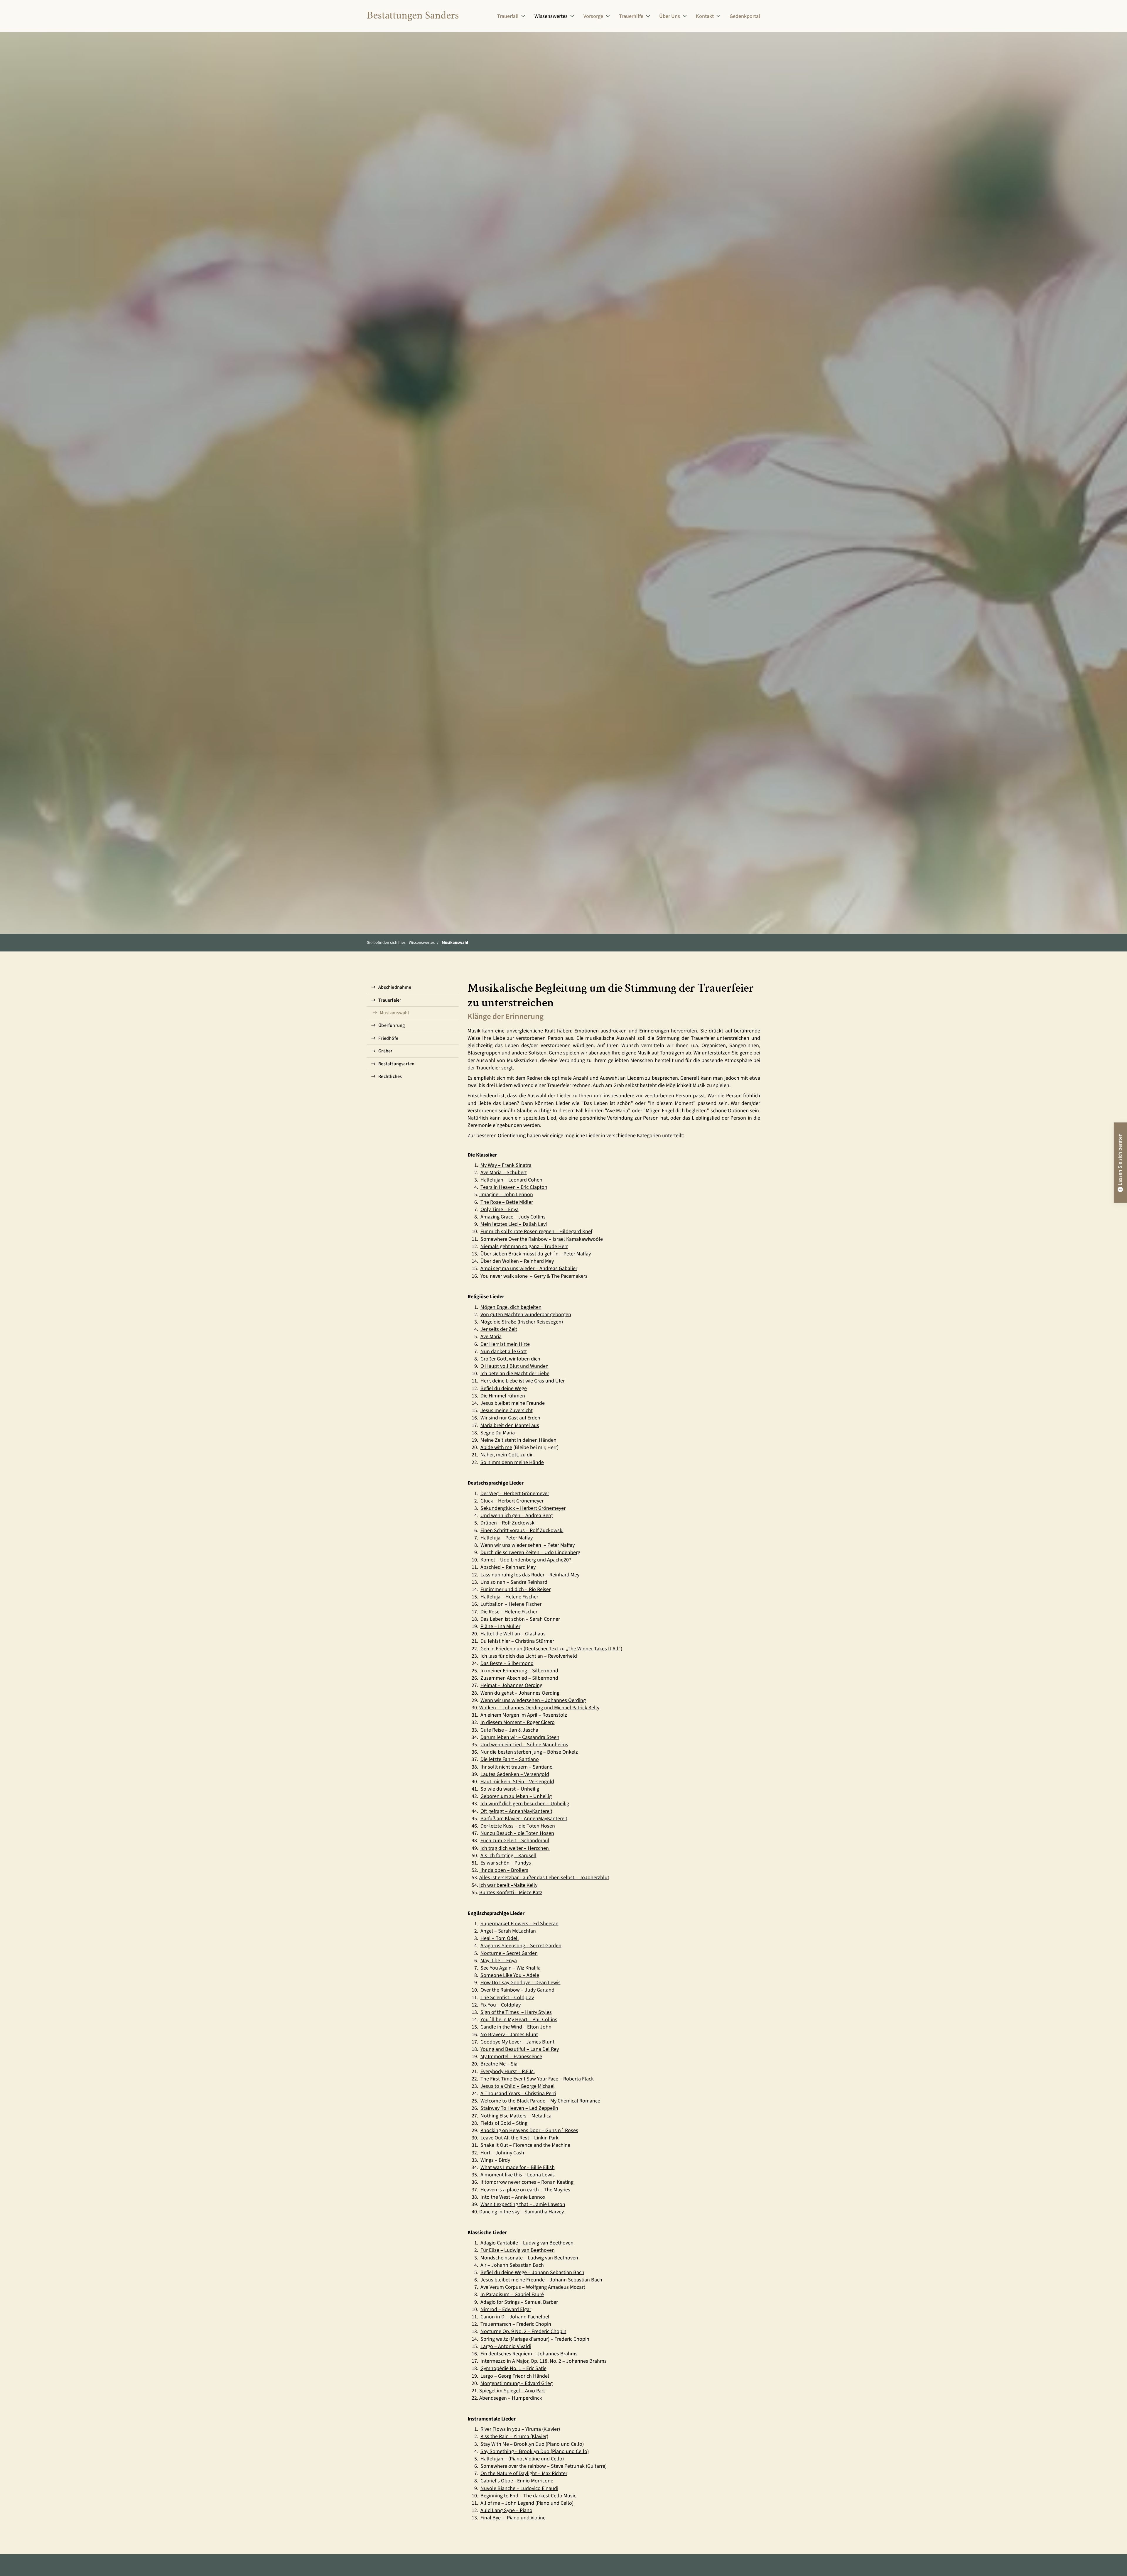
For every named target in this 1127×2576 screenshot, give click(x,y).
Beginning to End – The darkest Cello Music (528, 2496)
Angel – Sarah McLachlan (508, 1931)
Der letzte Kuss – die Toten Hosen (518, 1826)
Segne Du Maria (498, 1433)
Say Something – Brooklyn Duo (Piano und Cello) (535, 2451)
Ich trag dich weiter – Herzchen (515, 1848)
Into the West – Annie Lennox (513, 2197)
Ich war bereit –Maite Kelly (508, 1885)
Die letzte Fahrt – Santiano (510, 1759)
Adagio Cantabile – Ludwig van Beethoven (527, 2243)
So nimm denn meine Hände (512, 1462)
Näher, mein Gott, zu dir (507, 1455)
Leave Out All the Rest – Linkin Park (519, 2138)
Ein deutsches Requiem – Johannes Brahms (529, 2354)
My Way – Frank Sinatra (506, 1165)
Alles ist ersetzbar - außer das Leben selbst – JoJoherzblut (544, 1878)
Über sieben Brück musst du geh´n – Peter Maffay (536, 1254)
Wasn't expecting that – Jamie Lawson (523, 2204)
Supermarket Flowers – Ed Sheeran (519, 1924)
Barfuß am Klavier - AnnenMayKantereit (524, 1819)
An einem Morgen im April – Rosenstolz (524, 1715)
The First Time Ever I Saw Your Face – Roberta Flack (537, 2079)
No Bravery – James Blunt (509, 2035)
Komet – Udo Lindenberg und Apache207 (526, 1560)
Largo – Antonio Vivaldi (506, 2346)
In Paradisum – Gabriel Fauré (512, 2294)
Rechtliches (390, 1076)
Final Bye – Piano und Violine (513, 2518)
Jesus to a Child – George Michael (518, 2086)
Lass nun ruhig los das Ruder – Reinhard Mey (530, 1575)
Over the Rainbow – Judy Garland (517, 1990)
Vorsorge (593, 16)
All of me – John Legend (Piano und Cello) (527, 2503)
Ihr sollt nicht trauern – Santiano (517, 1767)
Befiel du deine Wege (504, 1388)
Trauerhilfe (631, 16)
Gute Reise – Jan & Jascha (509, 1730)
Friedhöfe (388, 1038)
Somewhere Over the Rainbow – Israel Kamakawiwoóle (542, 1239)
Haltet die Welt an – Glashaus (513, 1634)
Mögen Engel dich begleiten (511, 1307)
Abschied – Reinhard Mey (508, 1567)
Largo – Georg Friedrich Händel (515, 2376)
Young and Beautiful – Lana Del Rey (520, 2049)
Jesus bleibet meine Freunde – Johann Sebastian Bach (541, 2280)
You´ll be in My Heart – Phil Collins (519, 2020)
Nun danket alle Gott (504, 1352)
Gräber (385, 1051)
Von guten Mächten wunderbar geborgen (526, 1315)
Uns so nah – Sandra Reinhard (514, 1582)
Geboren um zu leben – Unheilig (516, 1796)
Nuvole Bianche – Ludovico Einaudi (519, 2488)
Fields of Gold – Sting (504, 2123)
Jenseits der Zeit (499, 1329)
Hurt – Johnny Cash (502, 2153)
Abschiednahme (395, 987)
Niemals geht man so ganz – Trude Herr (524, 1246)
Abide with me (496, 1447)
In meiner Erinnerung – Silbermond (519, 1671)
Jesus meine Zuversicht (507, 1410)
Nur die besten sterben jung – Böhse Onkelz (529, 1752)
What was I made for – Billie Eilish (518, 2167)
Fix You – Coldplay (501, 2005)
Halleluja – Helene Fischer (509, 1597)
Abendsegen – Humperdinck (511, 2398)
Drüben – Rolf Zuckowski (508, 1523)
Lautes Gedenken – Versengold (515, 1774)
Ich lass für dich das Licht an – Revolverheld (529, 1656)
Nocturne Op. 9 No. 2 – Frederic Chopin (523, 2331)
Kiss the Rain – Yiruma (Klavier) (514, 2436)
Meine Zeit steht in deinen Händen (518, 1440)
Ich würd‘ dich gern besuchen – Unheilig (525, 1804)
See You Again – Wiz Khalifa (511, 1968)
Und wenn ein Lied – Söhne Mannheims (524, 1745)
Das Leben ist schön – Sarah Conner (520, 1619)
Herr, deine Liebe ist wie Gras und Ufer (523, 1381)
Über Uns (670, 16)
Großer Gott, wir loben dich (510, 1359)
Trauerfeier (390, 1000)
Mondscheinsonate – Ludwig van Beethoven (529, 2258)
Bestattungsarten (396, 1064)
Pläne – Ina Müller (500, 1626)
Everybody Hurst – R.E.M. (508, 2072)
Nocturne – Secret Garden (509, 1953)
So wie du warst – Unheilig (510, 1789)
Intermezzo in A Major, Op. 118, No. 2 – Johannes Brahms (544, 2361)
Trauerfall (508, 16)
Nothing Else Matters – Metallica (516, 2116)
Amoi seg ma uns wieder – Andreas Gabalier (529, 1268)
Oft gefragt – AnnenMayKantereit (516, 1811)
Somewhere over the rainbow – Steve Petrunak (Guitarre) (544, 2466)
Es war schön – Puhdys (506, 1863)
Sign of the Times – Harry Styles (516, 2012)
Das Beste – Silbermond (507, 1663)
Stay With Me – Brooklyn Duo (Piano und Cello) (532, 2444)
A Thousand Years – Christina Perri (518, 2094)
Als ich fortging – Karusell (508, 1856)
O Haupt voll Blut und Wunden (514, 1366)
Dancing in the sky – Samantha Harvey (522, 2212)
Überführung (392, 1025)
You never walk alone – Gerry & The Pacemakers (534, 1276)
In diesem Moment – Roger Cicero (518, 1722)
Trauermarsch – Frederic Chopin (516, 2324)
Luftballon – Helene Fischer (511, 1604)
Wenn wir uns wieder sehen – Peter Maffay (528, 1545)
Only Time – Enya (500, 1210)
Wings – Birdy (495, 2160)
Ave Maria (491, 1337)
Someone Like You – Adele (510, 1975)
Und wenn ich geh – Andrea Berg (517, 1516)
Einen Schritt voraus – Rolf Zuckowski (522, 1530)
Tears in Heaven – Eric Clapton (514, 1187)
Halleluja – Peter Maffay (507, 1538)
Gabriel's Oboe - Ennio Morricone (517, 2481)
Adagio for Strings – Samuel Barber (519, 2302)
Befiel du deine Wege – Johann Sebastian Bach (532, 2272)
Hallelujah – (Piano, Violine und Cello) (522, 2459)
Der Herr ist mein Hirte (505, 1344)
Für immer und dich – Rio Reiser (516, 1589)
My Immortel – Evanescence (511, 2057)
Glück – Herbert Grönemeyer (512, 1501)
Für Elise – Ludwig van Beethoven (518, 2250)
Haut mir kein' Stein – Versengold (517, 1782)
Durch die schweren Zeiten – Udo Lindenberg (530, 1552)
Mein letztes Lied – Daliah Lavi (514, 1224)
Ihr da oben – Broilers (504, 1870)
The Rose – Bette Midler (507, 1202)
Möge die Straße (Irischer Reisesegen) (522, 1322)
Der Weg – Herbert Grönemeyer (515, 1494)
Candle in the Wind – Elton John (516, 2027)
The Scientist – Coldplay (507, 1998)
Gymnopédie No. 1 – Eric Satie (513, 2368)
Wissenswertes (551, 16)
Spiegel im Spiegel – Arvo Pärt (512, 2391)
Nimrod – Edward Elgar (506, 2309)
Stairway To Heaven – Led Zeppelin (519, 2108)
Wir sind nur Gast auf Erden (510, 1418)
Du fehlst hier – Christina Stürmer (517, 1641)
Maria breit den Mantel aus (510, 1425)
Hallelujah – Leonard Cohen (511, 1180)
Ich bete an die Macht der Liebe (515, 1374)
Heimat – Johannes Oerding (511, 1685)
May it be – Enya (499, 1961)
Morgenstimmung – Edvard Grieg (517, 2383)
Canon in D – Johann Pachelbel (515, 2317)
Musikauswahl (455, 943)
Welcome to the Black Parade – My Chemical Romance (540, 2101)
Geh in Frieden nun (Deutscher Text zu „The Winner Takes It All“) (551, 1649)
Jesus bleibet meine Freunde (513, 1403)
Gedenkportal (745, 16)
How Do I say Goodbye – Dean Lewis (521, 1983)
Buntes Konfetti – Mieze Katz (511, 1893)
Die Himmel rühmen (503, 1396)
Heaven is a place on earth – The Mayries (525, 2190)
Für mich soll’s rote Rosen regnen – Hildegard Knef (536, 1232)
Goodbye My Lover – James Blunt (517, 2042)
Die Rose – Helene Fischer (509, 1612)
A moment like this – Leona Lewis (518, 2175)
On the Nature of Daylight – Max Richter (524, 2473)
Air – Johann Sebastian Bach (512, 2265)
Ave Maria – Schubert (504, 1173)
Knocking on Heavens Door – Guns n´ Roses (529, 2130)
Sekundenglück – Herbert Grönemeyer (523, 1508)
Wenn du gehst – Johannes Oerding (520, 1693)
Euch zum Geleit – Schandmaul (515, 1841)
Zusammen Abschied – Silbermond (519, 1678)
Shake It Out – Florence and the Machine (525, 2145)
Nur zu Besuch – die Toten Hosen (517, 1833)
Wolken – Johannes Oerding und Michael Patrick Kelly (539, 1708)
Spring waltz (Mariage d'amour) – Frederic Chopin (535, 2339)
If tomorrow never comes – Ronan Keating (527, 2182)
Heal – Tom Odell (500, 1938)
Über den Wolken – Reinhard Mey (517, 1261)
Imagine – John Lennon (507, 1195)
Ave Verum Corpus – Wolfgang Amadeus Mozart (533, 2287)
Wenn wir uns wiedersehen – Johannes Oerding (533, 1700)
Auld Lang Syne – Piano (506, 2510)
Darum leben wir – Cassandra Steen (520, 1737)
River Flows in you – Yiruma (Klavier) (520, 2429)
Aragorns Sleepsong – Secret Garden (521, 1946)
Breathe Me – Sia (499, 2064)
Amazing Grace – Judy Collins (513, 1217)
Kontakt (705, 16)
